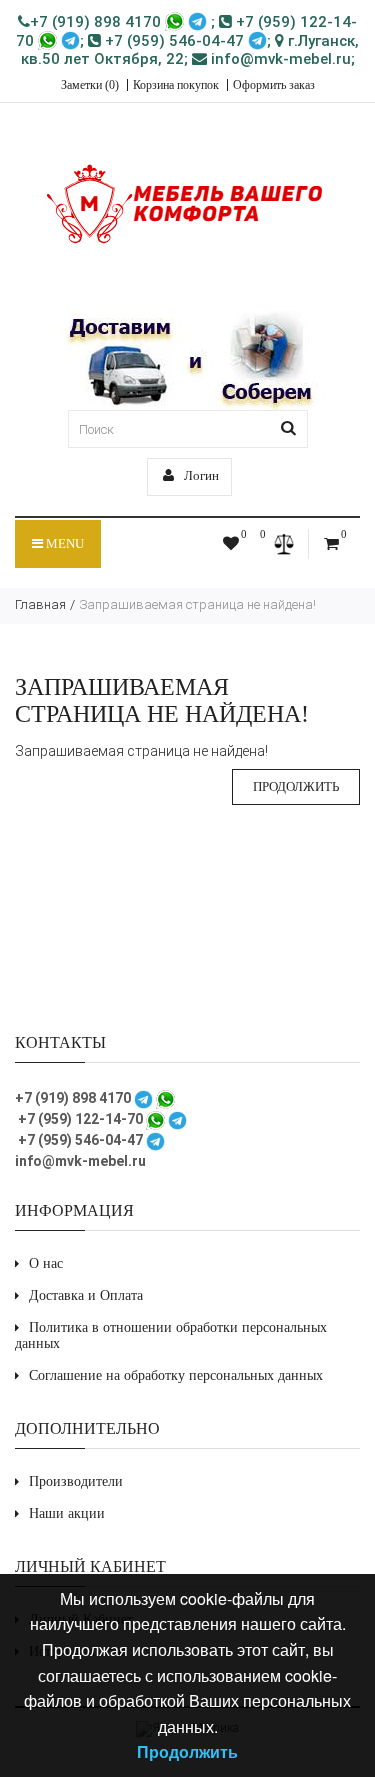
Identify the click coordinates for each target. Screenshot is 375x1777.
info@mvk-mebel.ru (279, 59)
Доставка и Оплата (86, 1295)
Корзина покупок (176, 85)
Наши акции (67, 1513)
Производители (76, 1481)
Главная (40, 604)
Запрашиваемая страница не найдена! (197, 604)
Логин (200, 475)
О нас (46, 1263)
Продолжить (296, 786)
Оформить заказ (274, 85)
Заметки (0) (90, 85)
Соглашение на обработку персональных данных (176, 1375)
